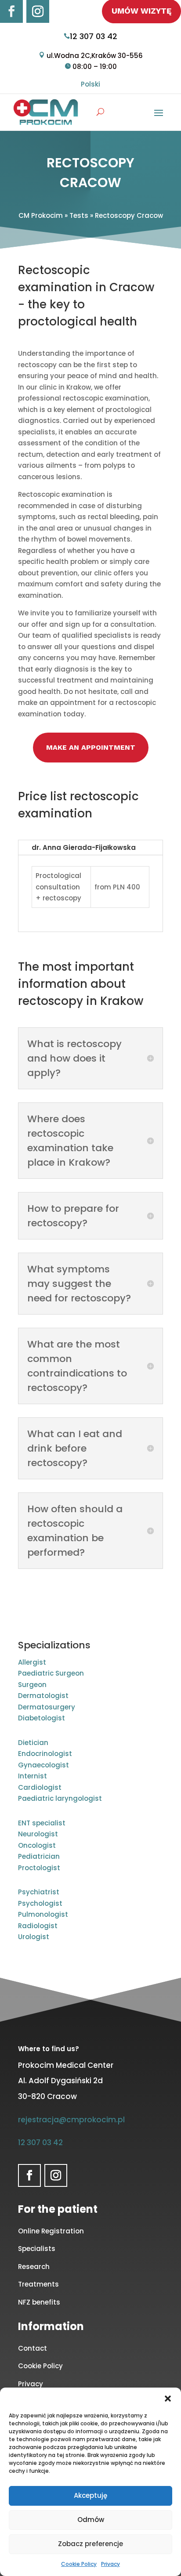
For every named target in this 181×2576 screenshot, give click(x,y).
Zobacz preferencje (90, 2544)
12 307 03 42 (94, 36)
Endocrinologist (45, 1754)
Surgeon (32, 1685)
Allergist (32, 1662)
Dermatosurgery (47, 1707)
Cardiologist (40, 1787)
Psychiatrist (39, 1892)
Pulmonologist (43, 1914)
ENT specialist (42, 1823)
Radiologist (38, 1926)
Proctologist (39, 1868)
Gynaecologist (43, 1765)
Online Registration (51, 2231)
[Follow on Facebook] (11, 11)
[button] (168, 2399)
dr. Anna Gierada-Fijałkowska (84, 847)
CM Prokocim (41, 215)
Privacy (110, 2564)
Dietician (33, 1743)
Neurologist (38, 1834)
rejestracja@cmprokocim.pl (71, 2120)
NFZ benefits (39, 2302)
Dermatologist (43, 1696)
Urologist (34, 1937)
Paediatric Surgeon (51, 1673)
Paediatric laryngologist (60, 1798)
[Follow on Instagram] (38, 11)
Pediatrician (39, 1856)
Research (34, 2267)
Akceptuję (90, 2495)
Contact (33, 2348)
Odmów (91, 2520)
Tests (79, 215)
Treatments (38, 2284)
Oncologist (37, 1845)
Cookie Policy (79, 2564)
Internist (33, 1776)
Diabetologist (42, 1718)
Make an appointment (91, 747)
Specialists (37, 2249)
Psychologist (40, 1903)
